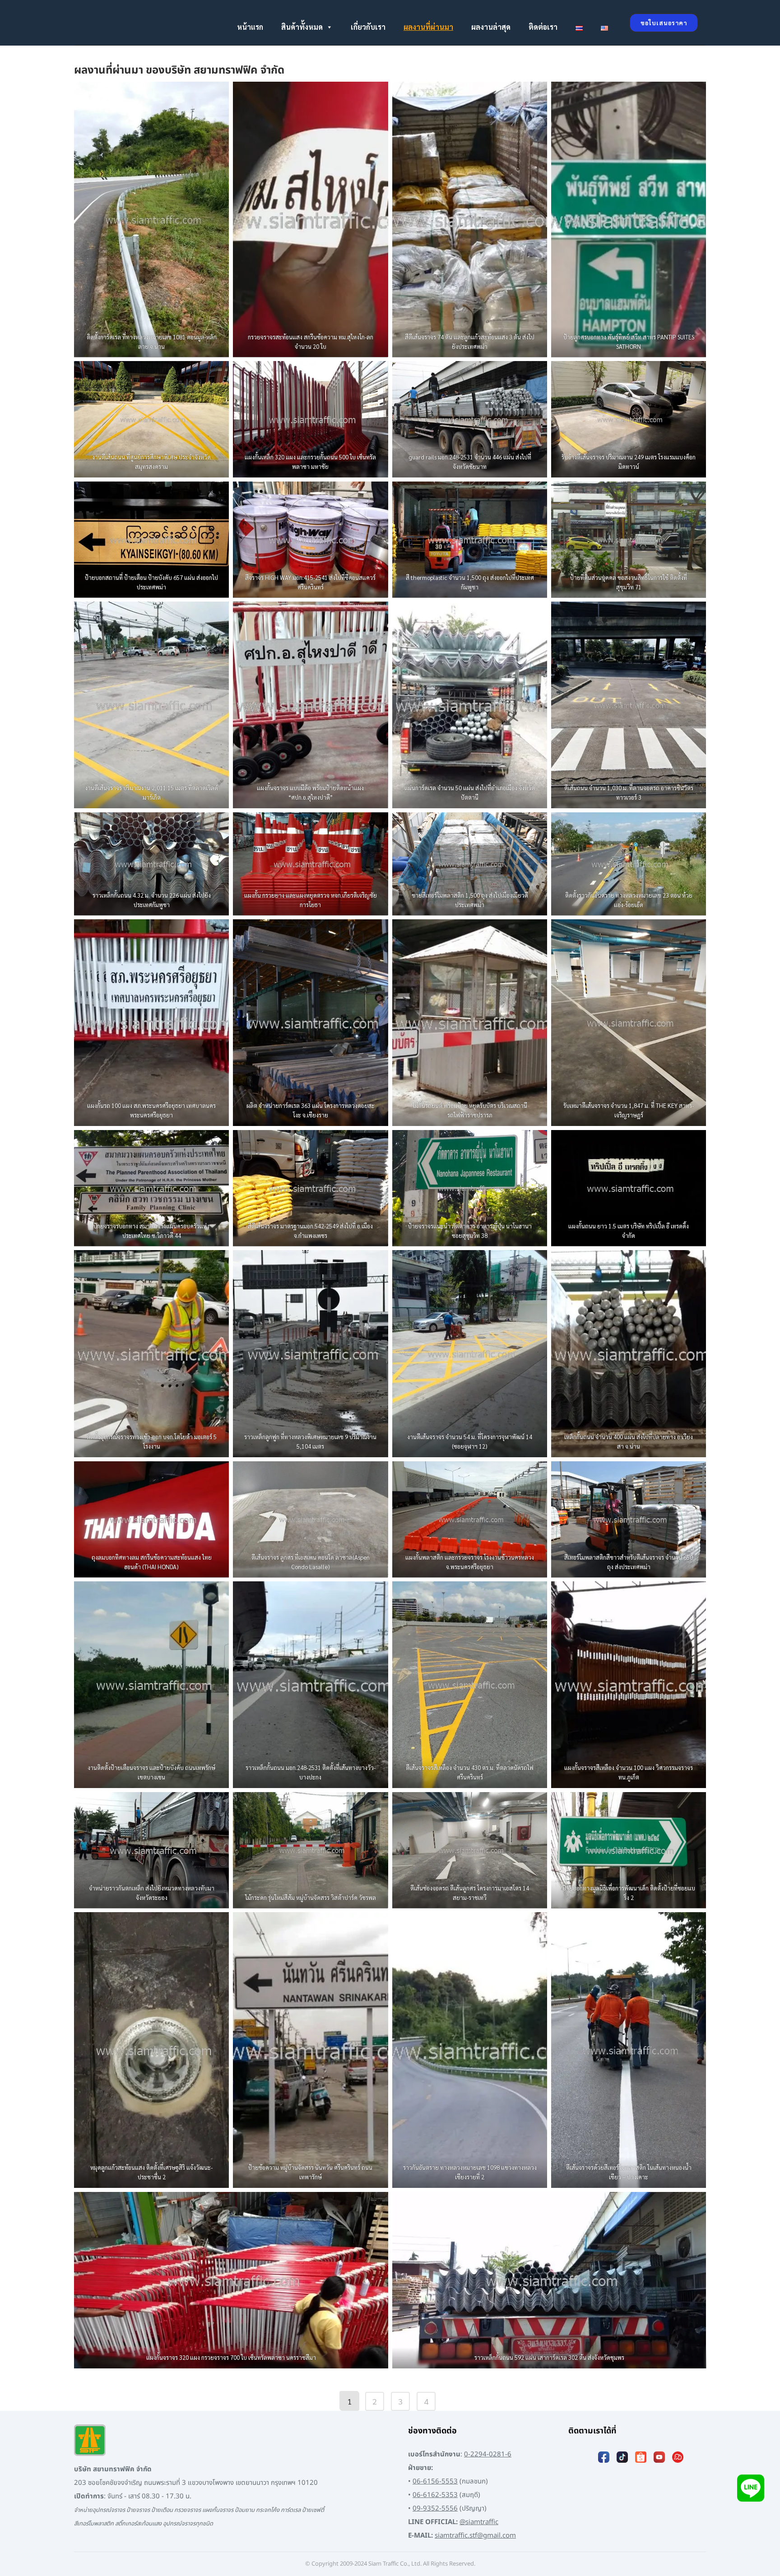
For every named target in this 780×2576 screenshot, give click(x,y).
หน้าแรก (250, 27)
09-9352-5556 (435, 2509)
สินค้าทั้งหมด (302, 27)
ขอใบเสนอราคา (664, 23)
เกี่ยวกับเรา (368, 27)
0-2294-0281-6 (488, 2454)
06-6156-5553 (435, 2481)
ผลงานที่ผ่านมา (428, 27)
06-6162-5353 (435, 2495)
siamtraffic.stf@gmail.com (475, 2536)
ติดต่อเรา (543, 27)
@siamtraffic (479, 2522)
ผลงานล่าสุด (491, 27)
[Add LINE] (751, 2490)
